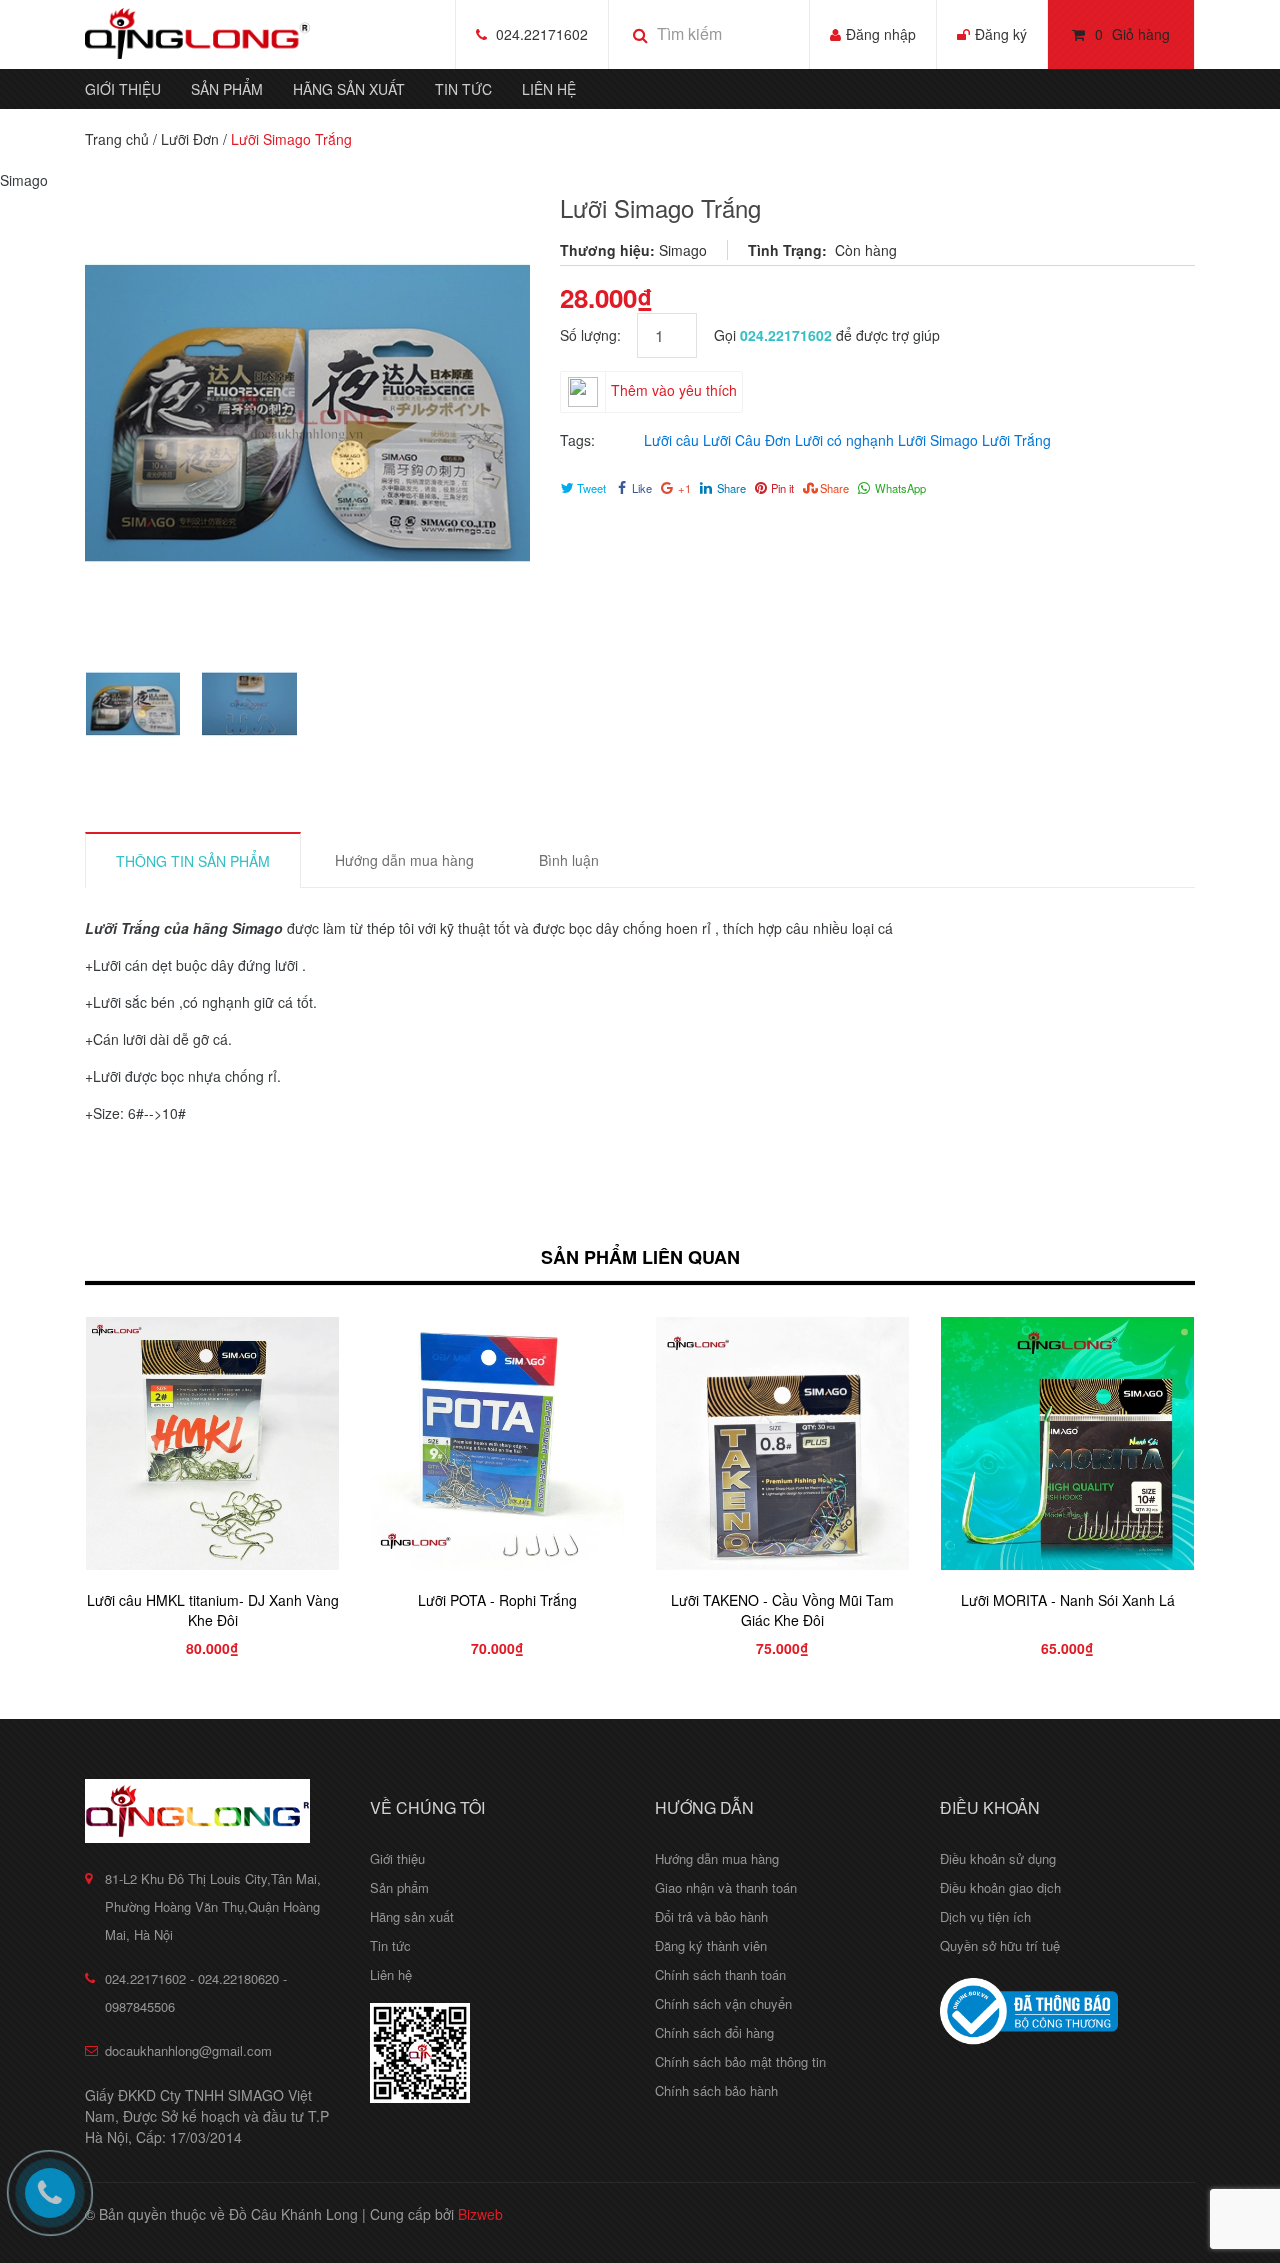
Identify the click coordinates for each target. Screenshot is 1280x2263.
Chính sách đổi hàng (714, 2032)
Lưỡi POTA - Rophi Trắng (497, 1600)
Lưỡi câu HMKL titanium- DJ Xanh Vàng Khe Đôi (213, 1610)
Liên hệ (549, 89)
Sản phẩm (227, 89)
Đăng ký (1001, 34)
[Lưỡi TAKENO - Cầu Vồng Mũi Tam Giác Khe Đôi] (782, 1443)
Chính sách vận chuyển (723, 2003)
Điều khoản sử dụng (998, 1858)
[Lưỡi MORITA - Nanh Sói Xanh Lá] (1067, 1443)
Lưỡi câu (671, 440)
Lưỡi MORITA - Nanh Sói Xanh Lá (1068, 1600)
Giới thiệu (123, 89)
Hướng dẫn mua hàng (717, 1858)
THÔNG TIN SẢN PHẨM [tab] (193, 861)
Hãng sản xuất (349, 89)
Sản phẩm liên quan (640, 1257)
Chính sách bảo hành (716, 2090)
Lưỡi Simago (938, 440)
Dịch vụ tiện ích (985, 1916)
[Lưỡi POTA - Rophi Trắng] (497, 1443)
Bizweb (480, 2214)
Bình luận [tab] (569, 860)
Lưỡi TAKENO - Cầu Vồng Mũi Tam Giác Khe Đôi (782, 1610)
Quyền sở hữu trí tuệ (1000, 1945)
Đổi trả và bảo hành (711, 1916)
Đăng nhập (881, 34)
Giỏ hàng (1132, 34)
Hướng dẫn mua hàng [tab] (404, 860)
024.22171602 (542, 34)
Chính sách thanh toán (720, 1974)
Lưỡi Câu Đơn (747, 440)
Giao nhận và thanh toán (726, 1887)
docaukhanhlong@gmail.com (188, 2050)
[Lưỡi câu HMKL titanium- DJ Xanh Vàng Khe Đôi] (212, 1443)
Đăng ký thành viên (711, 1945)
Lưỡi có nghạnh (844, 440)
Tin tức (463, 89)
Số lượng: (598, 335)
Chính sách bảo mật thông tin (740, 2061)
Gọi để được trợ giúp (827, 335)
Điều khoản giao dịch (1000, 1887)
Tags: (577, 440)
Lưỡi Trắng (1016, 440)
